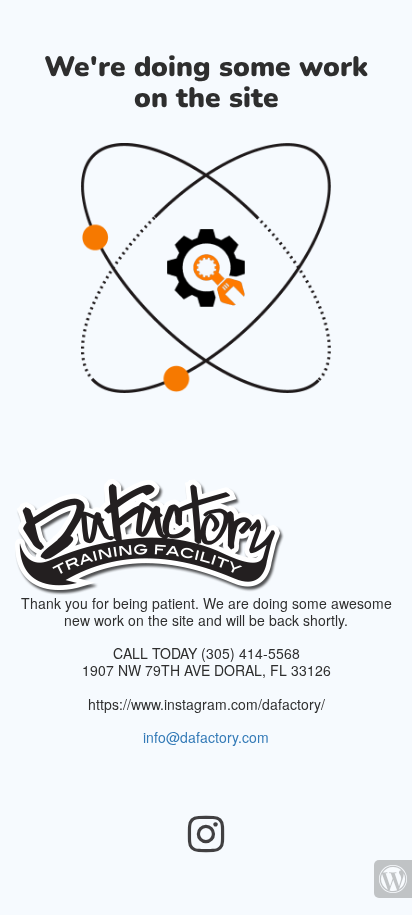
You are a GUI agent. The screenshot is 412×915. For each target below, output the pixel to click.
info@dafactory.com (206, 737)
